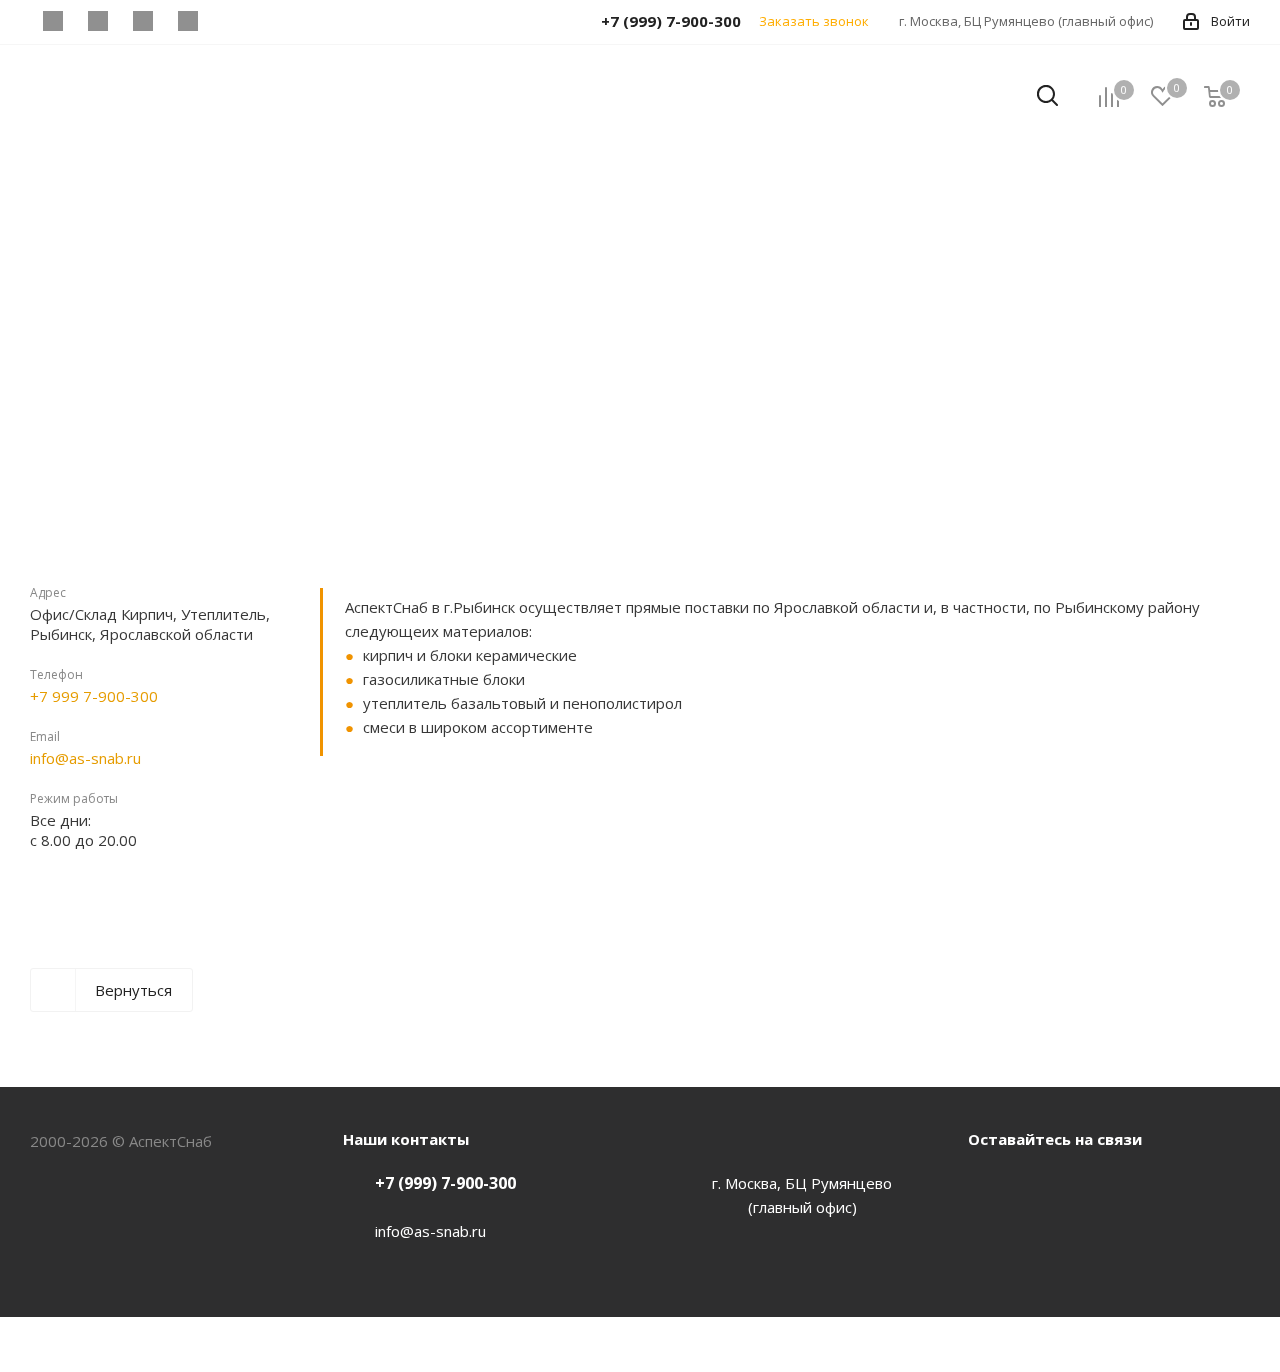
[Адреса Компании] (425, 864)
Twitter (1038, 1185)
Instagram (1088, 1185)
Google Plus (1138, 1185)
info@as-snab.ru (85, 758)
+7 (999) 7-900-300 (445, 1183)
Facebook (988, 1185)
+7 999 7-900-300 (94, 696)
